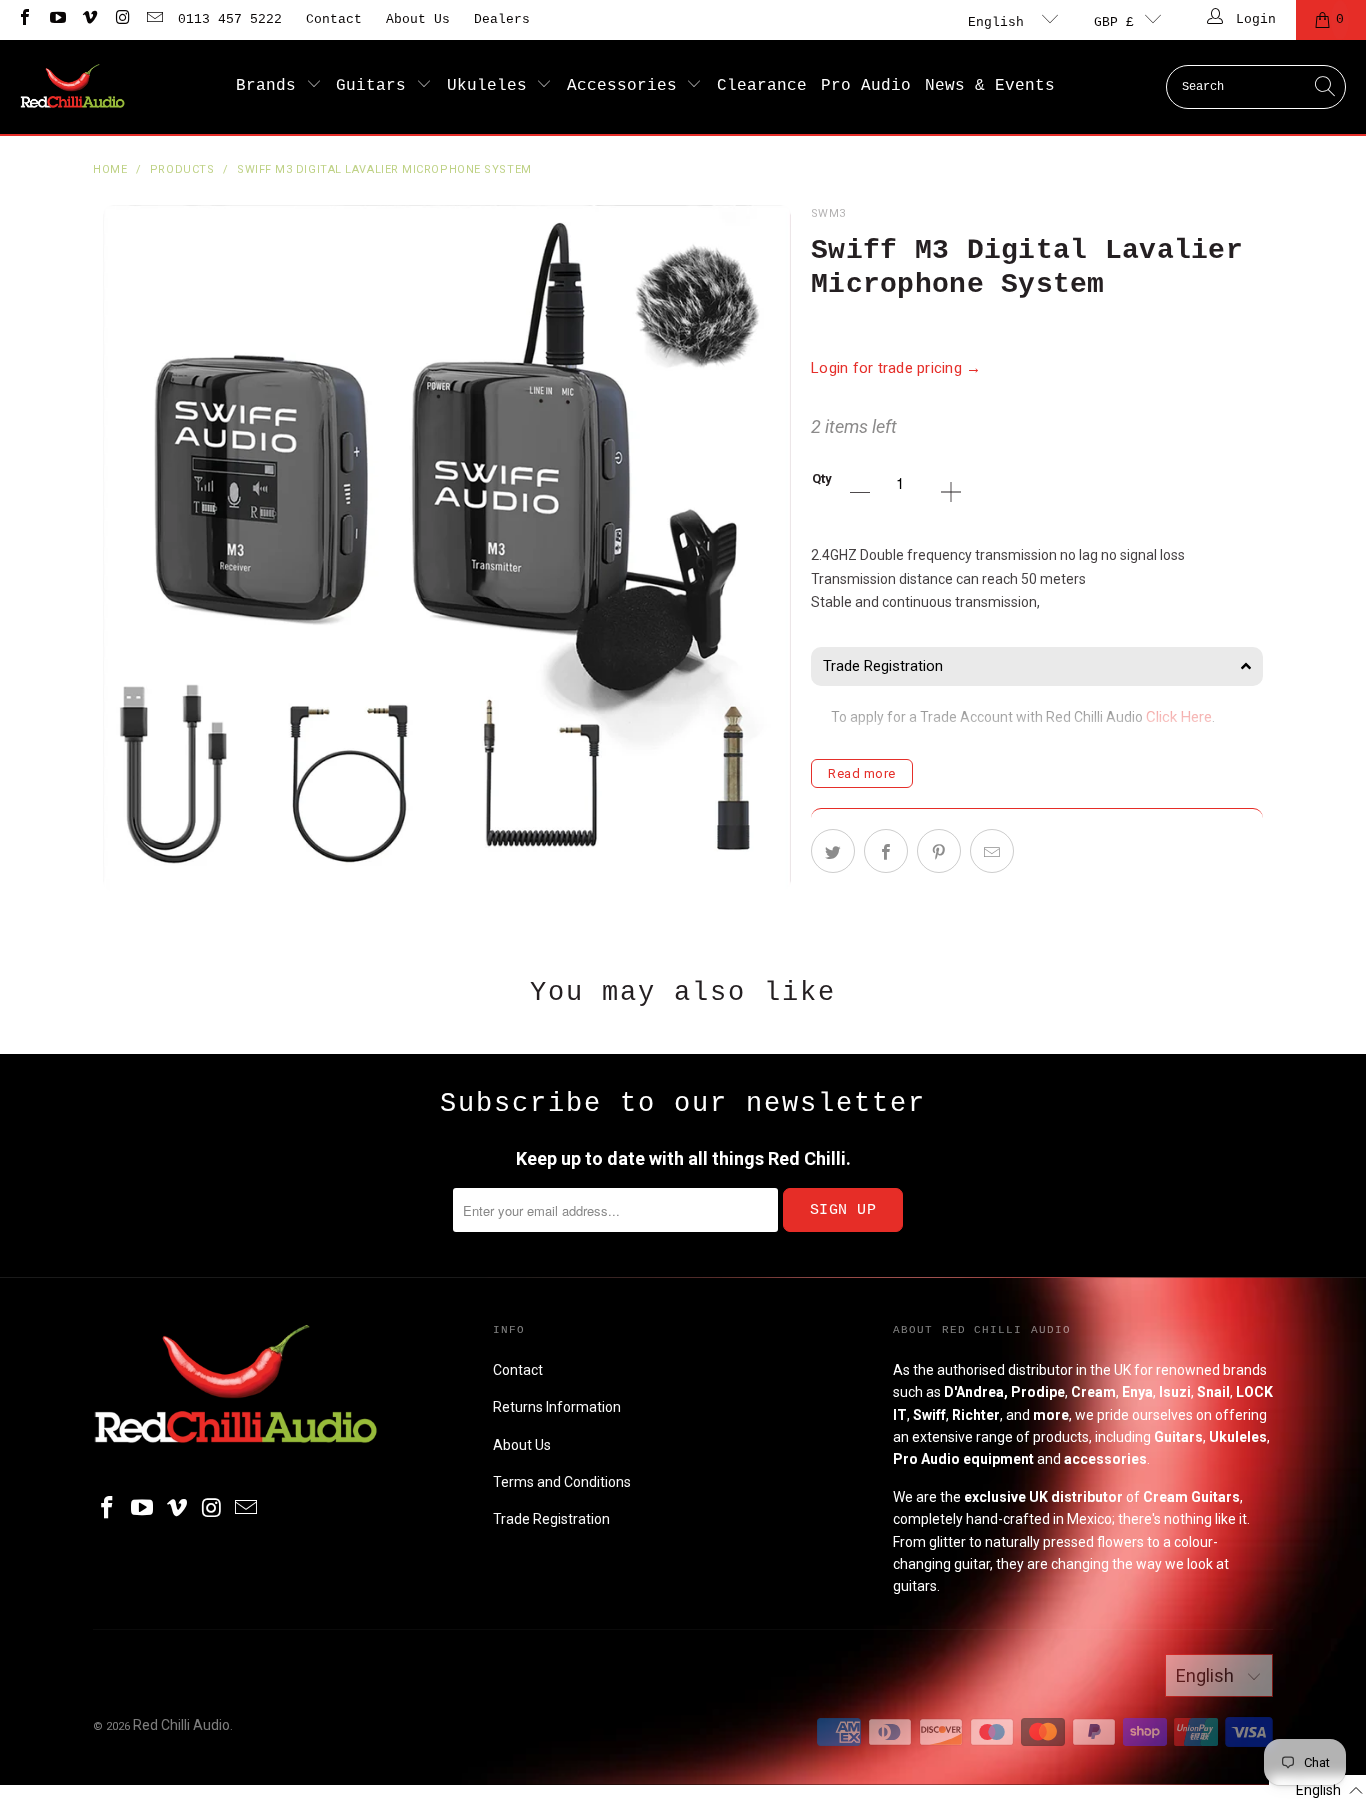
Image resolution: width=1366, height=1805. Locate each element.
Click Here (1179, 717)
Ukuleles (492, 86)
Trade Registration (551, 1519)
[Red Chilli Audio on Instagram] (121, 19)
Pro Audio (866, 86)
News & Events (990, 86)
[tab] (1037, 666)
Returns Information (557, 1407)
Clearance (762, 86)
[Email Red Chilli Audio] (154, 19)
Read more (862, 773)
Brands (271, 86)
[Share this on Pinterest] (939, 851)
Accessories (627, 86)
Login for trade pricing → (896, 368)
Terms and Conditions (562, 1482)
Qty (822, 478)
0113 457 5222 (230, 19)
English (1000, 22)
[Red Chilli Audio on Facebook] (24, 19)
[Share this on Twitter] (833, 851)
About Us (418, 19)
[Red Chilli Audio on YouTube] (56, 19)
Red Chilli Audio (181, 1725)
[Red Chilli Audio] (72, 87)
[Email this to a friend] (992, 851)
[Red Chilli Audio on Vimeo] (89, 19)
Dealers (502, 19)
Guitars (376, 86)
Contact (334, 19)
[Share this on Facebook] (886, 851)
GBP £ (1114, 22)
